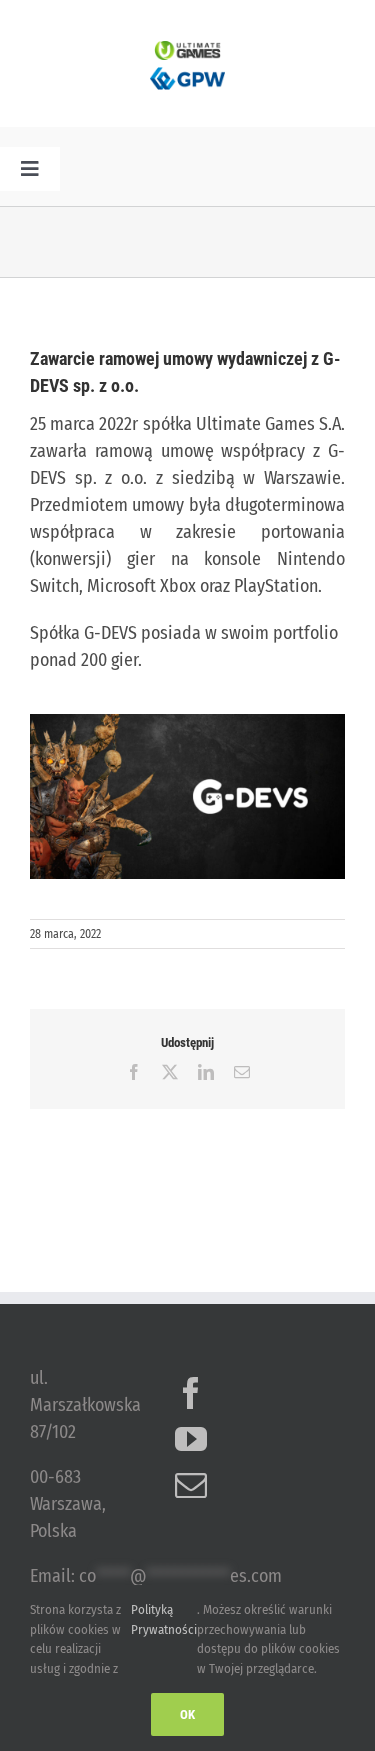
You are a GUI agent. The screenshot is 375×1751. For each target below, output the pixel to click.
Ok (187, 1714)
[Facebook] (191, 1393)
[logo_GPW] (187, 69)
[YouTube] (191, 1439)
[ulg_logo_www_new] (188, 50)
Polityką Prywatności (164, 1619)
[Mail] (191, 1485)
